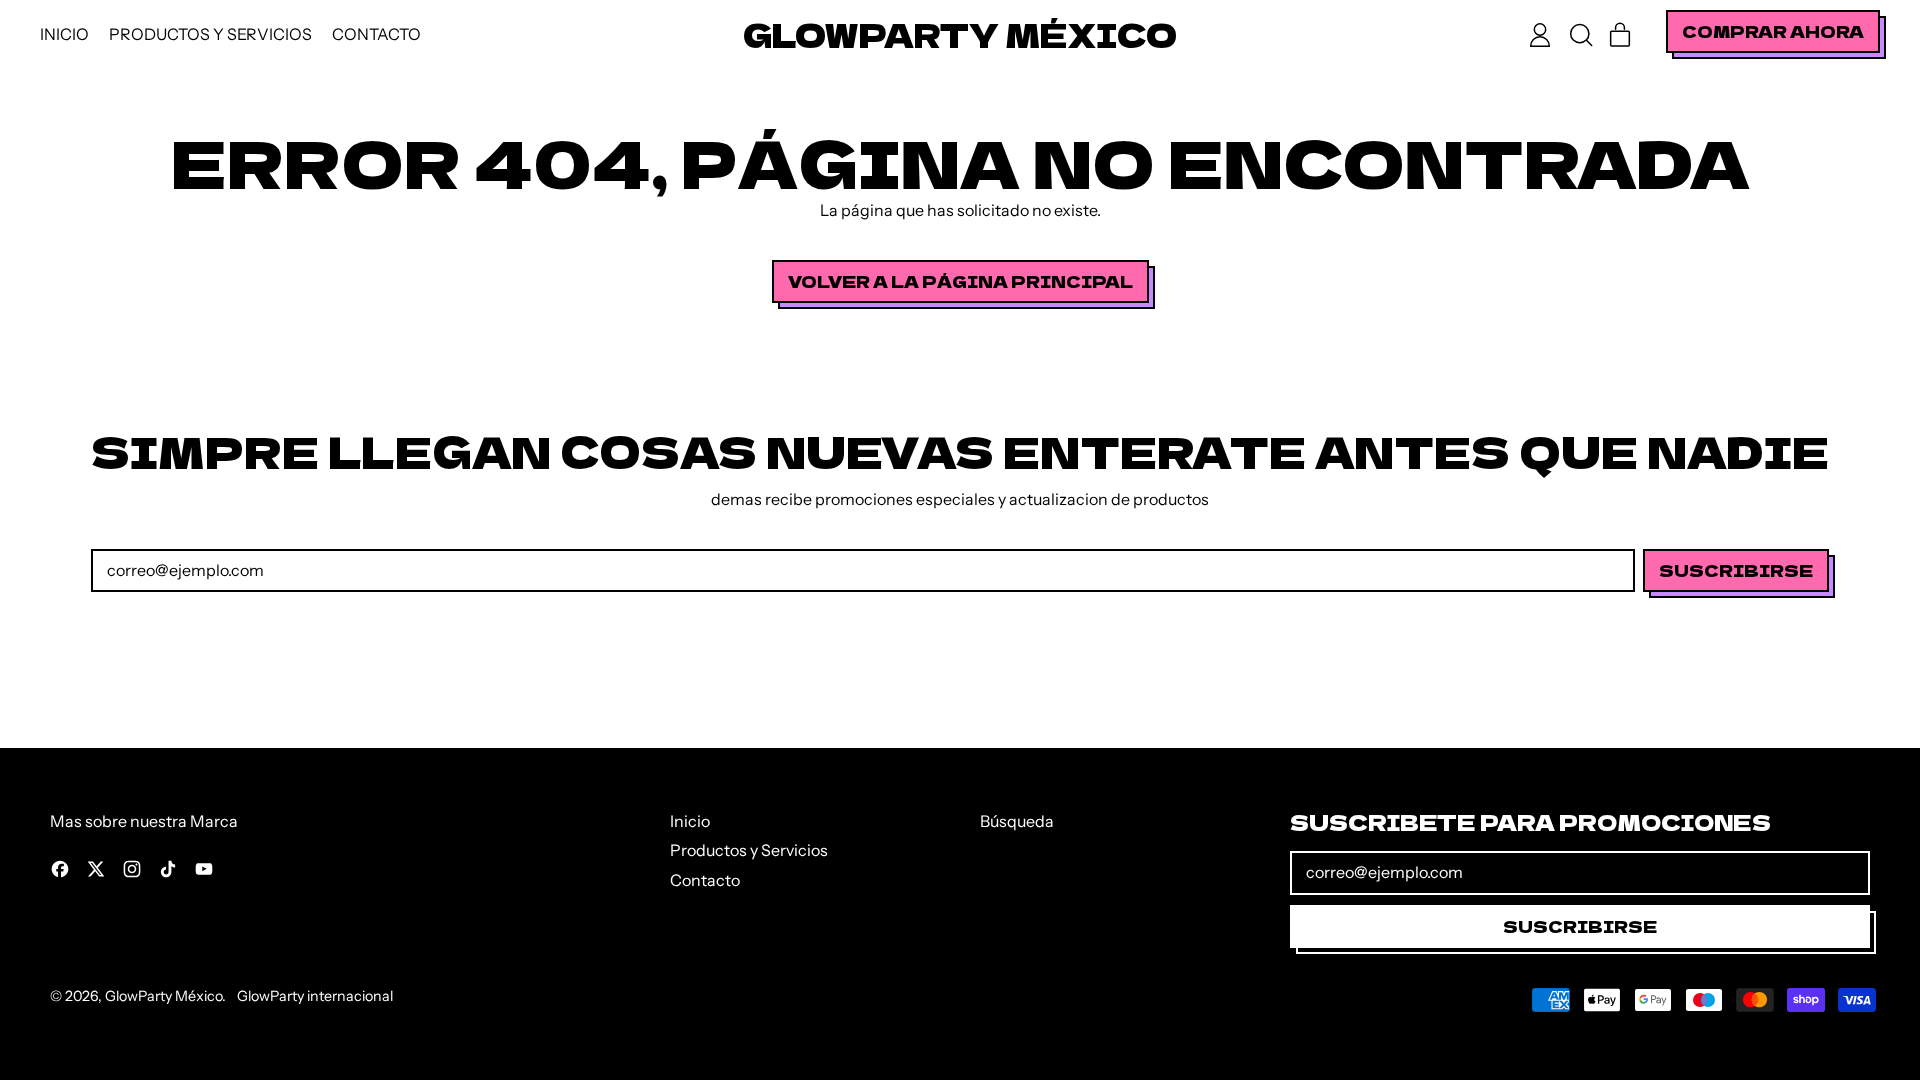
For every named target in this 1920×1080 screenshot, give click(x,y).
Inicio (64, 34)
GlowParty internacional (315, 996)
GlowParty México (960, 34)
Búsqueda (1017, 821)
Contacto (376, 34)
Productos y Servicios (210, 34)
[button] (1580, 35)
